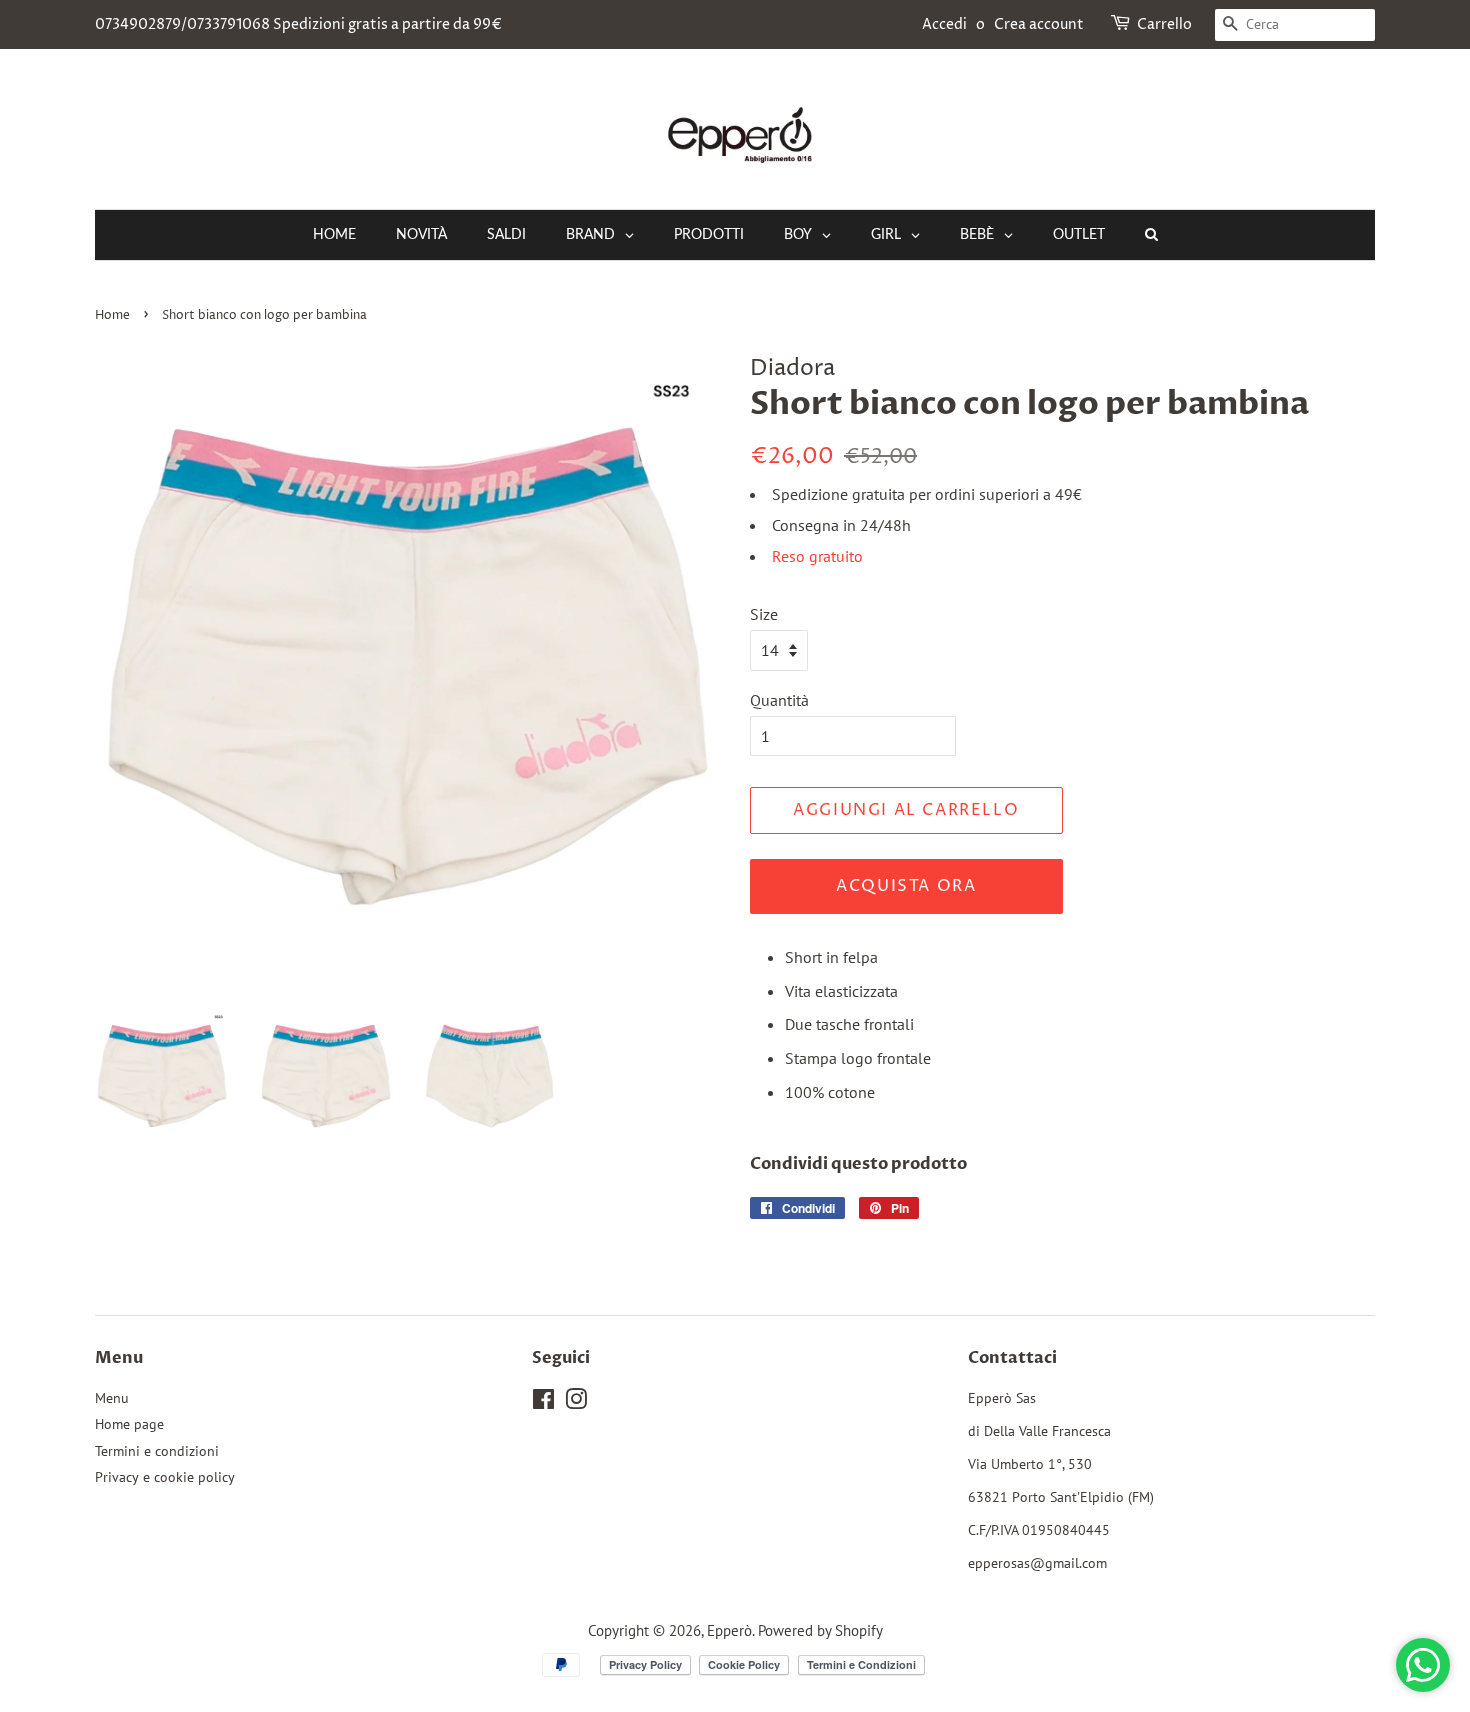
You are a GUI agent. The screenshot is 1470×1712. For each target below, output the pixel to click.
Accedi (944, 24)
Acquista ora (906, 886)
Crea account (1039, 24)
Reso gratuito (817, 556)
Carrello (1164, 24)
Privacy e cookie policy (165, 1477)
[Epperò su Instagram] (576, 1403)
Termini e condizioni (157, 1451)
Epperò (729, 1630)
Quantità (779, 700)
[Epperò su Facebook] (543, 1403)
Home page (129, 1424)
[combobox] (1295, 25)
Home (112, 315)
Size (764, 614)
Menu (112, 1398)
